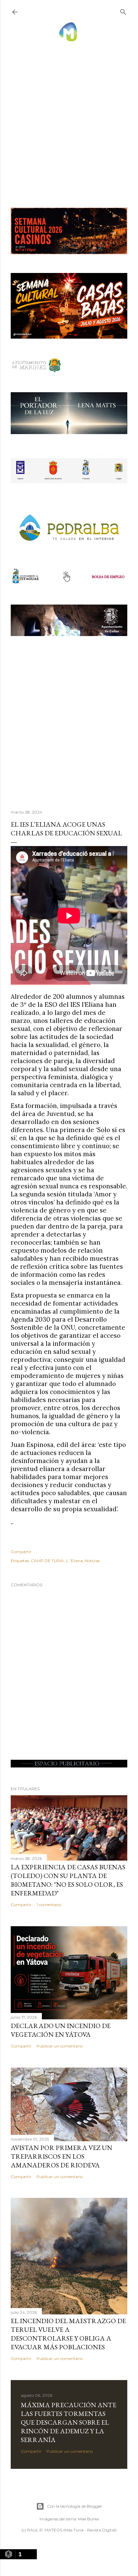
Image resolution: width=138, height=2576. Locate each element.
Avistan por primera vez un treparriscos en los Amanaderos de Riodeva (61, 2156)
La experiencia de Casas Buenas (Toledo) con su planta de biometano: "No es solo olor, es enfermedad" (68, 1880)
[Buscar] (123, 11)
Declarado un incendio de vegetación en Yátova (61, 2030)
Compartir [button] (21, 1552)
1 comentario (49, 1905)
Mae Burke (88, 2519)
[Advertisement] (69, 118)
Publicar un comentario (60, 2046)
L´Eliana (74, 1561)
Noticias (92, 1561)
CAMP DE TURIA (47, 1561)
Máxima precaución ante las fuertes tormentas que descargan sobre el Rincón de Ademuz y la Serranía (68, 2422)
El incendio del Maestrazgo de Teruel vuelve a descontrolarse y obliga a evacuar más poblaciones (68, 2334)
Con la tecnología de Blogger (75, 2506)
